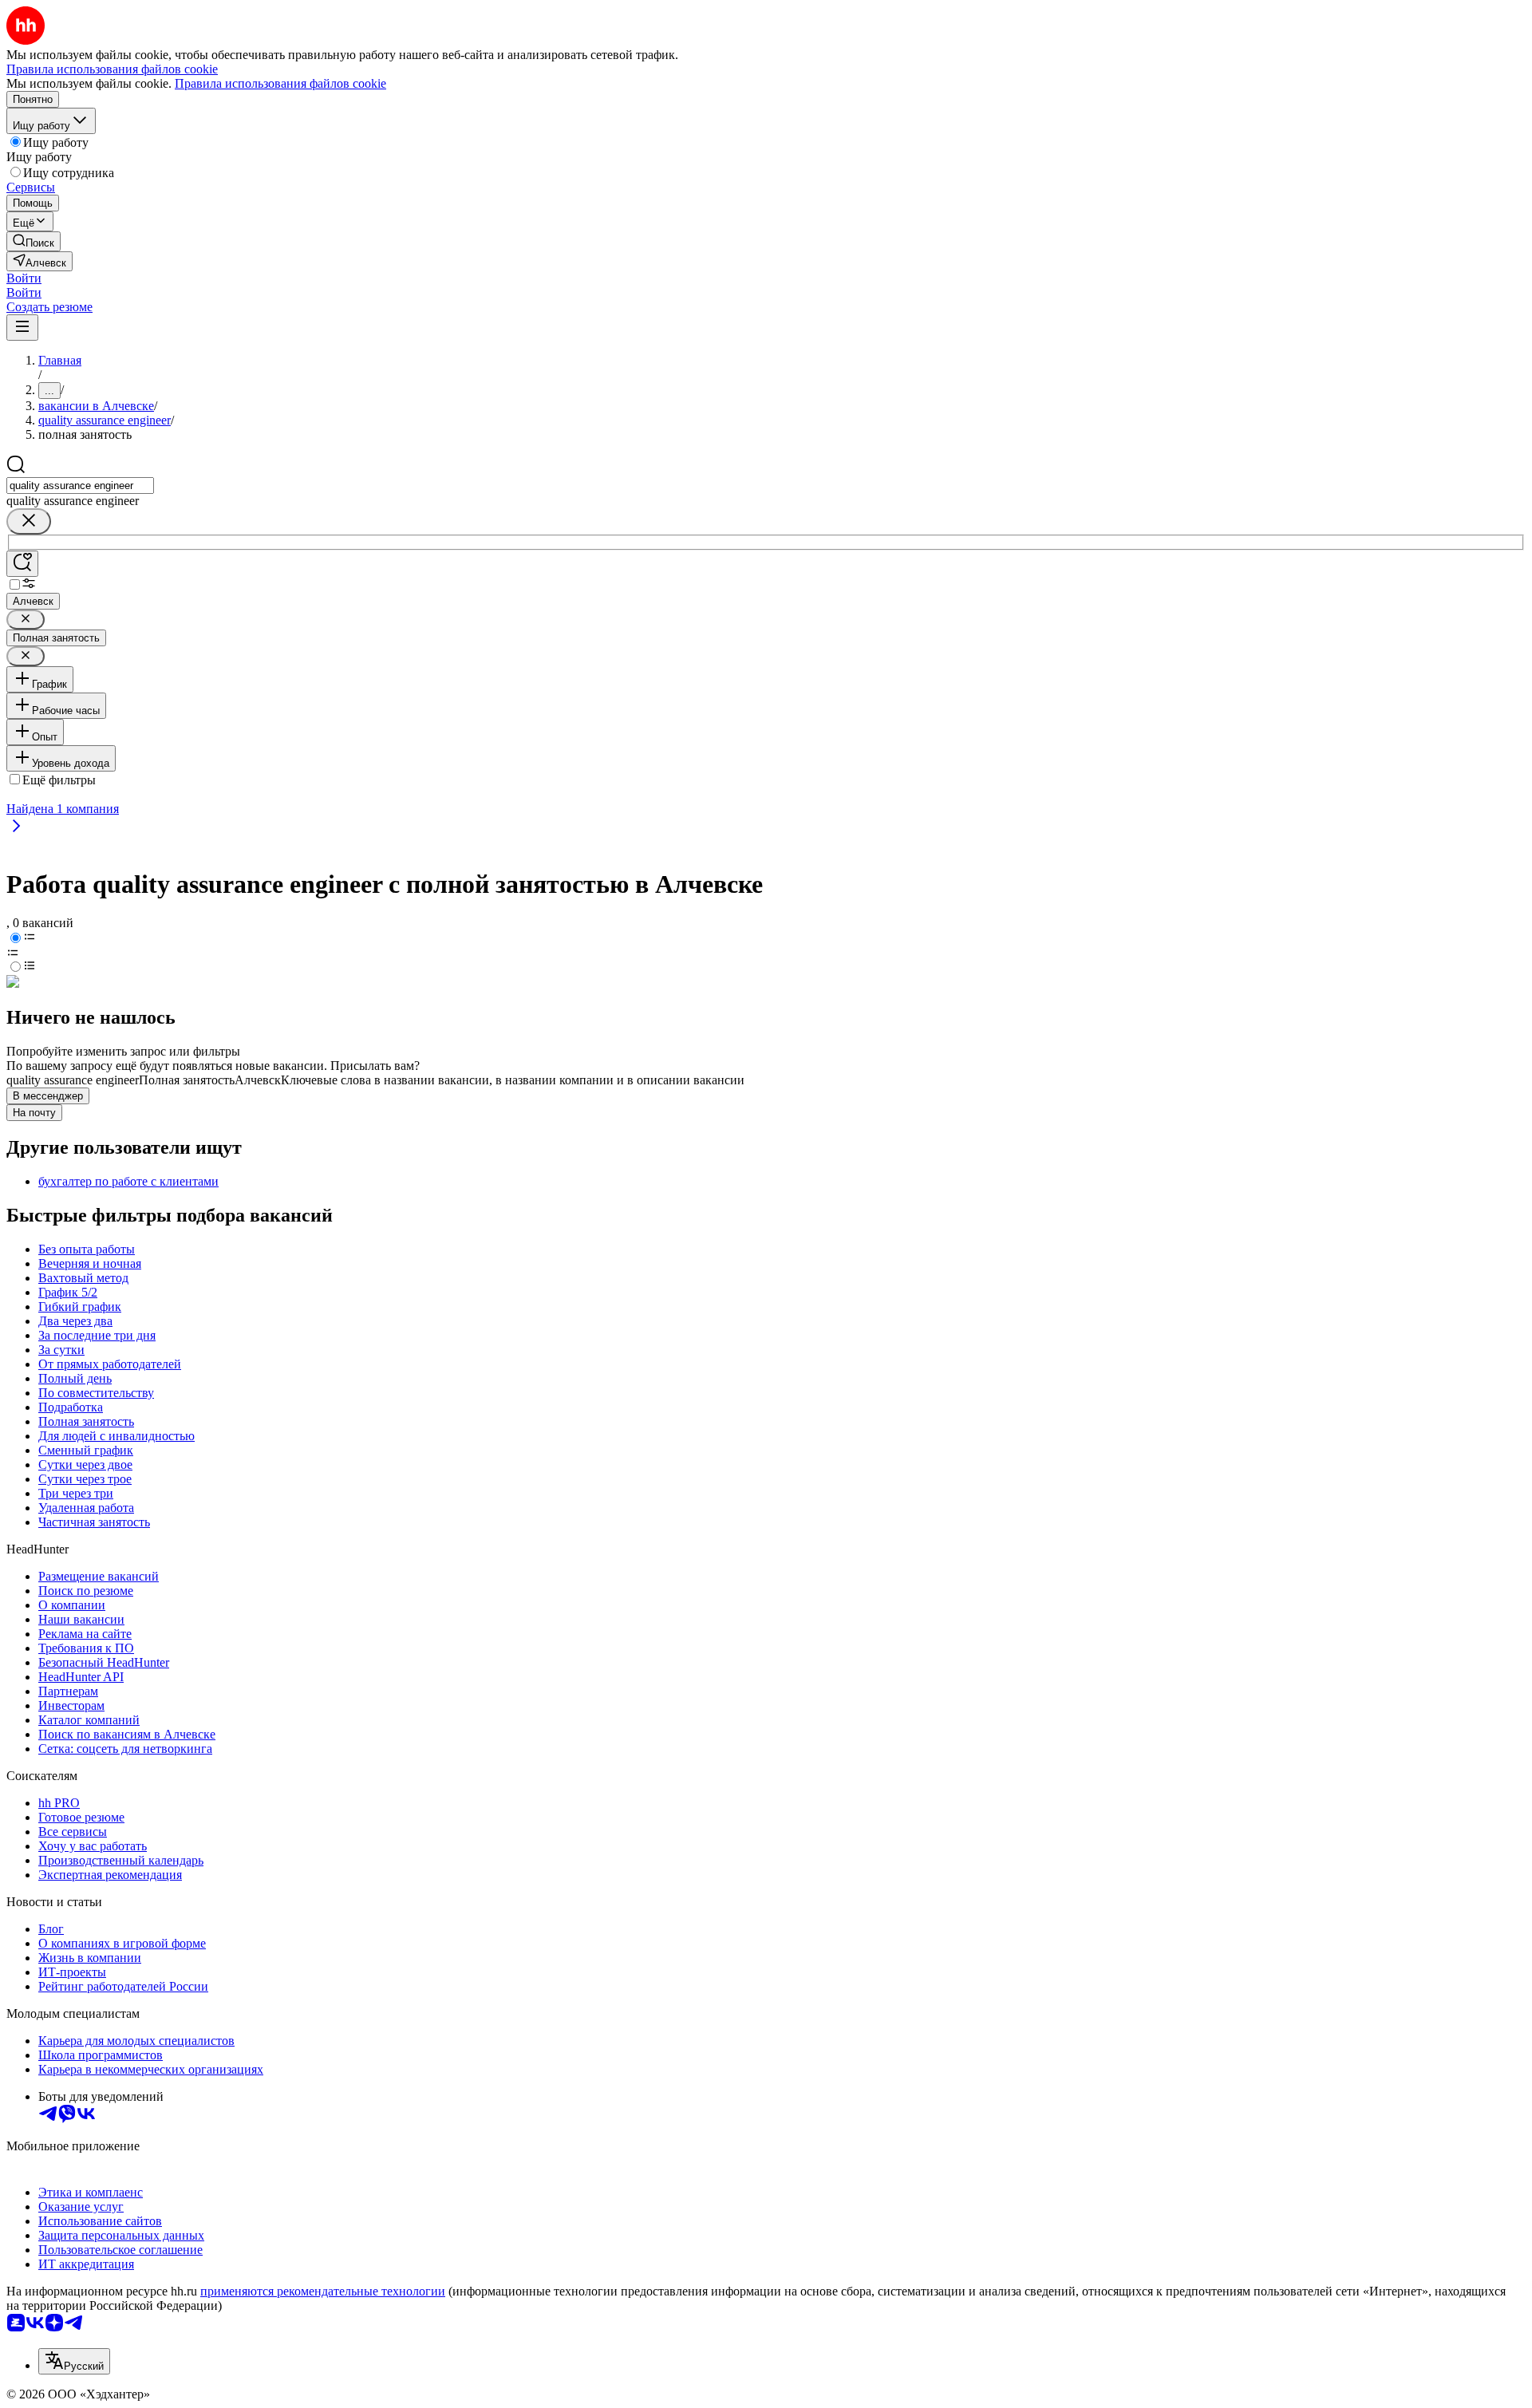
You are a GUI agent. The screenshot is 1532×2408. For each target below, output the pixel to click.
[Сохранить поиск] (22, 564)
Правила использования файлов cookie (280, 83)
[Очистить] (29, 521)
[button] (24, 278)
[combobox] (80, 486)
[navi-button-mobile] (22, 328)
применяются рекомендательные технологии (323, 2291)
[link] (34, 241)
